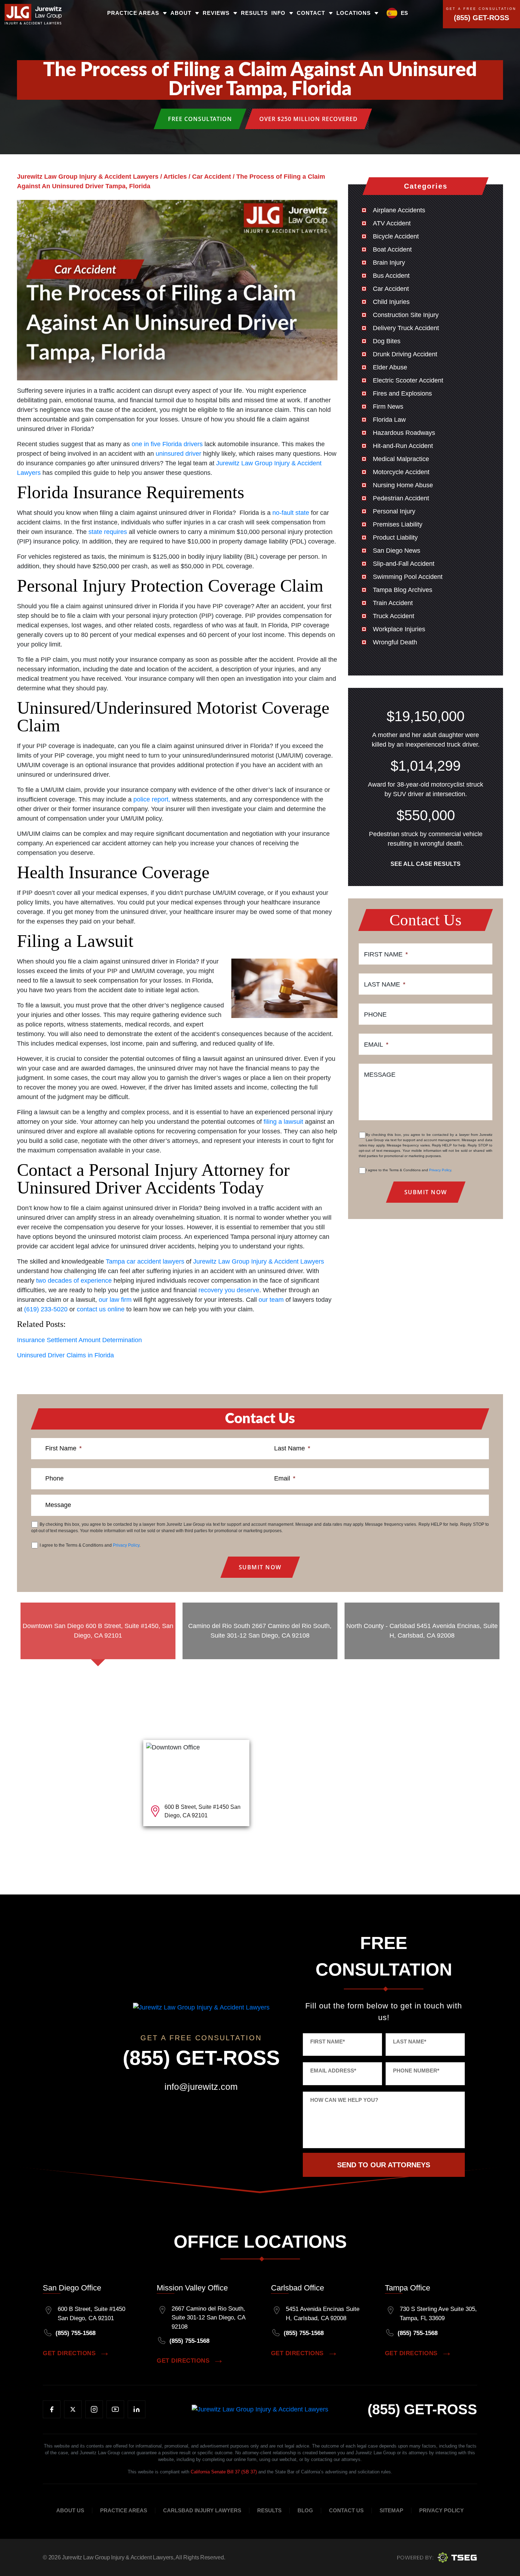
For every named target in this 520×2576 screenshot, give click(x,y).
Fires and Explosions (402, 393)
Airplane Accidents (399, 210)
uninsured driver (178, 454)
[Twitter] (73, 2409)
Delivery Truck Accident (406, 328)
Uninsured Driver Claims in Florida (65, 1355)
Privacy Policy (440, 1170)
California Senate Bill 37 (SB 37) (224, 2472)
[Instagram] (94, 2409)
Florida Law (389, 420)
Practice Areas (133, 13)
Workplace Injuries (399, 629)
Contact (311, 13)
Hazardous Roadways (404, 433)
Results (254, 13)
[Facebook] (52, 2409)
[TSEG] (437, 2557)
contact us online (101, 1309)
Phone (375, 1014)
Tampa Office (408, 2288)
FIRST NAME (328, 2042)
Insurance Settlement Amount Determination (79, 1340)
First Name (386, 954)
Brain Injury (389, 263)
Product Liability (395, 537)
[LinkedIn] (137, 2409)
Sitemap (391, 2511)
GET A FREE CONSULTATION (481, 9)
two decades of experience (74, 1281)
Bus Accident (391, 276)
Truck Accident (394, 616)
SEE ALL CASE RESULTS (426, 864)
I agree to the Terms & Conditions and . (409, 1170)
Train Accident (393, 603)
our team (271, 1300)
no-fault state (291, 513)
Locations (354, 13)
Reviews (216, 13)
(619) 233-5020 (46, 1309)
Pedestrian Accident (401, 498)
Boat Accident (392, 249)
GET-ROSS (422, 2409)
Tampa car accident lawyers (145, 1261)
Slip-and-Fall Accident (404, 564)
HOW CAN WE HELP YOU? (344, 2100)
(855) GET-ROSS (481, 18)
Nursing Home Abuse (403, 485)
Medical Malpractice (401, 459)
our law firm (115, 1300)
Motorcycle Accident (401, 472)
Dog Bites (387, 341)
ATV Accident (392, 223)
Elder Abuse (390, 367)
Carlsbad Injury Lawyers (202, 2511)
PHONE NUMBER (416, 2071)
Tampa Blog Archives (403, 590)
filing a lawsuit (283, 1122)
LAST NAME (410, 2042)
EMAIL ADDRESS (333, 2071)
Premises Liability (398, 524)
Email (376, 1045)
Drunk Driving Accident (405, 354)
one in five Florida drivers (167, 444)
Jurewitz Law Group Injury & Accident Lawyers (259, 1261)
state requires (108, 532)
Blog (305, 2511)
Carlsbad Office (297, 2288)
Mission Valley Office (192, 2288)
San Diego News (397, 551)
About (181, 13)
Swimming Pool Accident (408, 577)
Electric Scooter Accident (408, 380)
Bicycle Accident (396, 236)
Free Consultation (200, 119)
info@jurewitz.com (201, 2087)
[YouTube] (115, 2409)
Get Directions (69, 2353)
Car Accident (391, 289)
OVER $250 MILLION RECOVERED (308, 119)
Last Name (385, 984)
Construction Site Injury (406, 315)
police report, (152, 799)
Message (380, 1075)
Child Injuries (391, 302)
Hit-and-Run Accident (403, 446)
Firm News (388, 407)
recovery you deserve (229, 1290)
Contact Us (346, 2511)
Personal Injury (394, 511)
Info (278, 13)
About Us (70, 2511)
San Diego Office (72, 2288)
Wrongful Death (395, 642)
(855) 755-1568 (76, 2333)
